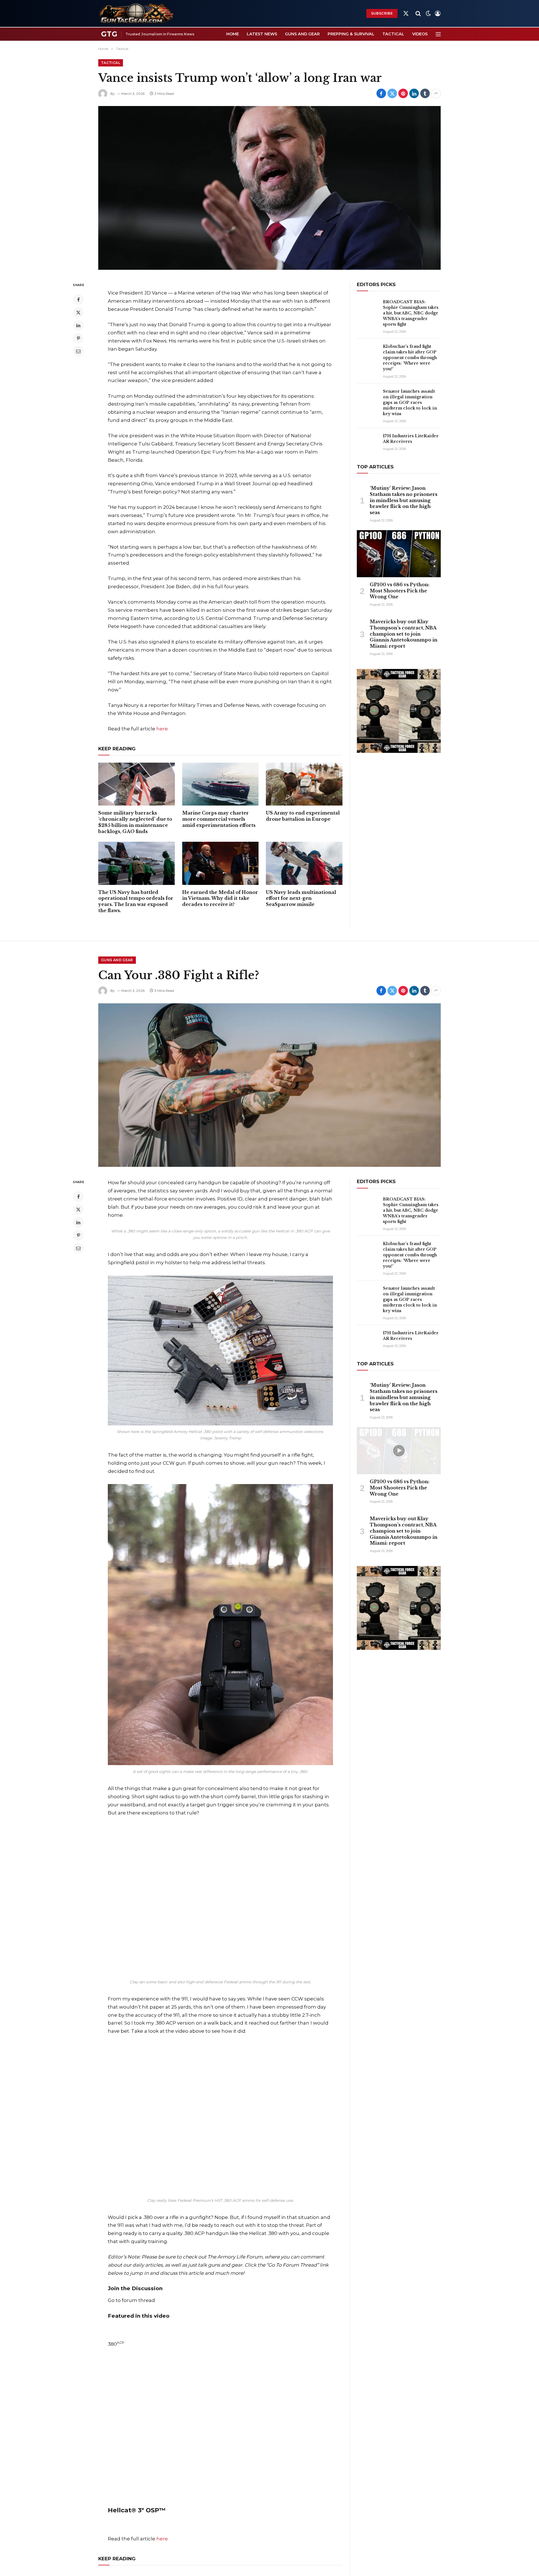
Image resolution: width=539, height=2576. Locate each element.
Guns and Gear (302, 34)
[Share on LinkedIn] (414, 93)
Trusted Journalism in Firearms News (160, 34)
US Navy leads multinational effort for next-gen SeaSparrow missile (301, 898)
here (162, 729)
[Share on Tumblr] (425, 93)
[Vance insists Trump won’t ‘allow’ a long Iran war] (269, 188)
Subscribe (382, 13)
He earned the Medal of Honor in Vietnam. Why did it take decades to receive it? (220, 898)
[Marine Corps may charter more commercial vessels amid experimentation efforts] (221, 784)
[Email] (78, 351)
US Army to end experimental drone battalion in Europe (303, 816)
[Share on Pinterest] (403, 93)
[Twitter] (78, 312)
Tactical (393, 34)
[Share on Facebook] (381, 93)
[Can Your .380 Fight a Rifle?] (269, 1085)
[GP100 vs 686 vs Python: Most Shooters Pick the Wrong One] (399, 554)
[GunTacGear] (136, 13)
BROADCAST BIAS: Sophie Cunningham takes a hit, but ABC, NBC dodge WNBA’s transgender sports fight (411, 313)
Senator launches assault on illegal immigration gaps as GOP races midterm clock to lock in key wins (410, 403)
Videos (420, 34)
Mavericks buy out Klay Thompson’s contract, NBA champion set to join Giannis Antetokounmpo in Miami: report (404, 634)
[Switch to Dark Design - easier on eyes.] (428, 13)
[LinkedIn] (78, 325)
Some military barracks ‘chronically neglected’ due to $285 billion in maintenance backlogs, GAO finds (135, 822)
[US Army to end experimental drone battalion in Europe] (304, 784)
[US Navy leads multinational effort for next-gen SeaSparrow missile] (304, 863)
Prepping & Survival (351, 34)
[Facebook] (78, 300)
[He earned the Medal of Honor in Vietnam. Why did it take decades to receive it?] (221, 863)
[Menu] (438, 34)
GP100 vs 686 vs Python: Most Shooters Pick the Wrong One (400, 591)
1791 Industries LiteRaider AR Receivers (411, 439)
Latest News (262, 34)
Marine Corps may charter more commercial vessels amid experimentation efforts (219, 819)
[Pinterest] (78, 338)
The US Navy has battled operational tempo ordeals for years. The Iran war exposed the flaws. (136, 901)
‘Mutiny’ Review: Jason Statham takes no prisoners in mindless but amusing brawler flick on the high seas (404, 500)
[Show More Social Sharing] (436, 93)
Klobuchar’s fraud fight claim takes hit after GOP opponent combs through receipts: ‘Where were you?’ (410, 358)
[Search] (418, 14)
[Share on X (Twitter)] (392, 93)
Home (233, 34)
